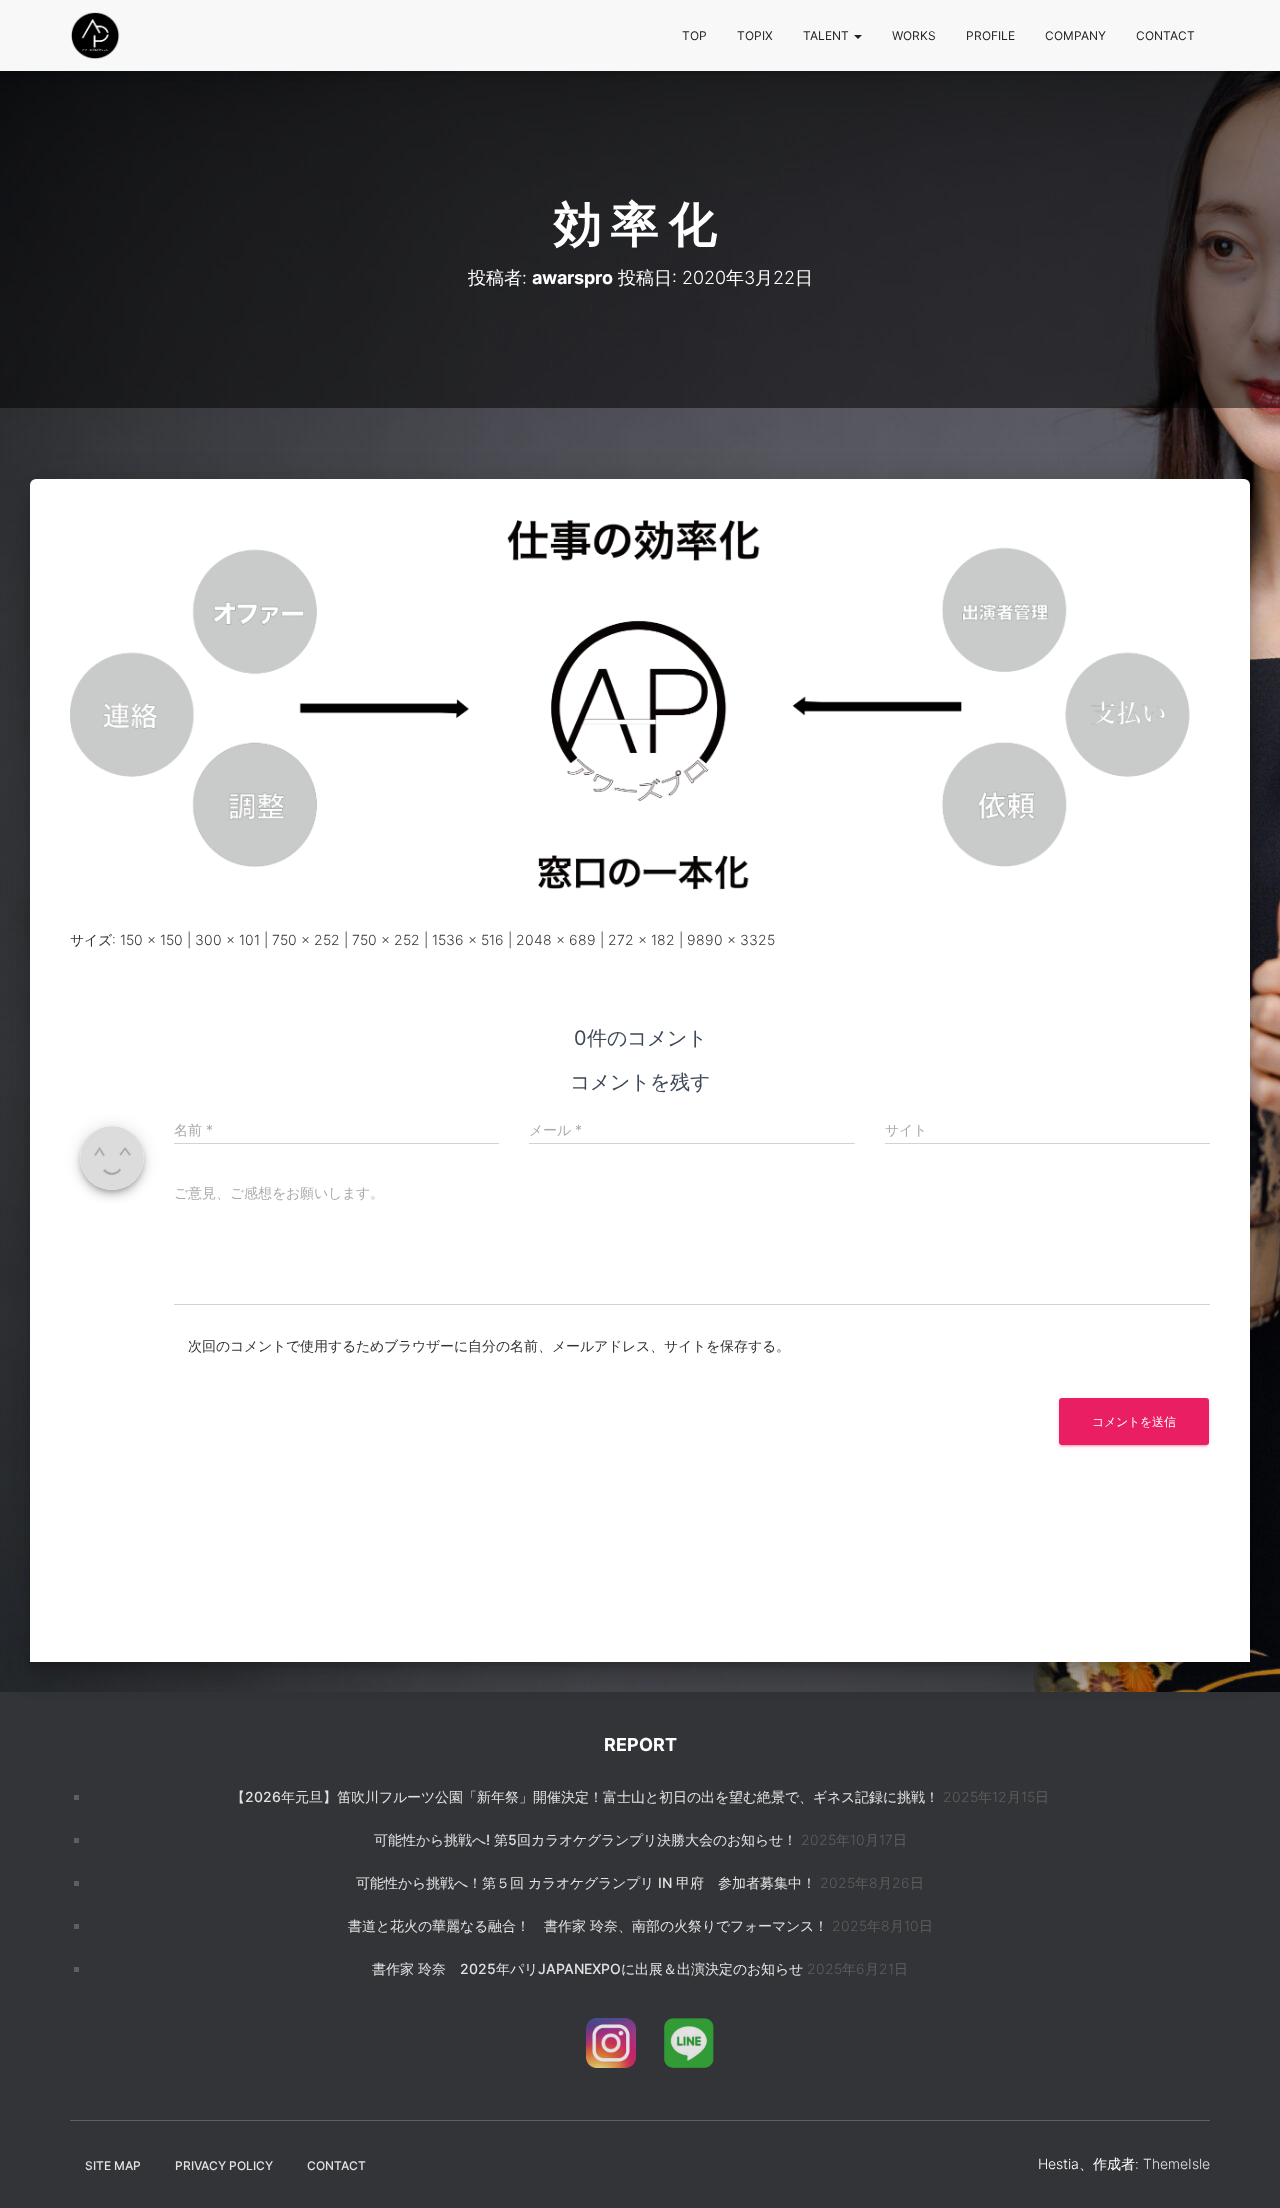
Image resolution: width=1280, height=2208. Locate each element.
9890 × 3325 (731, 939)
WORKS (914, 35)
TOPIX (755, 35)
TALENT (827, 35)
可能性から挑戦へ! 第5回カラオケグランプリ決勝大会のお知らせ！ (585, 1839)
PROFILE (990, 35)
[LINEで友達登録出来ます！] (689, 2046)
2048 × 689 (556, 939)
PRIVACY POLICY (224, 2165)
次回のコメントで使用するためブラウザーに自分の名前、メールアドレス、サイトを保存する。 (489, 1345)
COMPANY (1075, 35)
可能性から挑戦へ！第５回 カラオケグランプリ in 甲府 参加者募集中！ (586, 1882)
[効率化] (640, 708)
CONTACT (1165, 35)
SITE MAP (113, 2165)
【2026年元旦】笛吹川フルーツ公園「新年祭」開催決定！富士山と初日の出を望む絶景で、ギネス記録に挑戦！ (585, 1796)
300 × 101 (227, 939)
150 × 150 (151, 939)
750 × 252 (306, 939)
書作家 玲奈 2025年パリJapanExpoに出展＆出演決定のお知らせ (587, 1968)
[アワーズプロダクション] (95, 36)
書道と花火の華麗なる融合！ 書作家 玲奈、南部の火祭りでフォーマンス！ (588, 1925)
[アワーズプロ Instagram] (611, 2046)
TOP (694, 35)
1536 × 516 (468, 939)
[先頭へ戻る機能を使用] (1240, 2168)
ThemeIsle (1176, 2163)
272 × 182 (641, 939)
